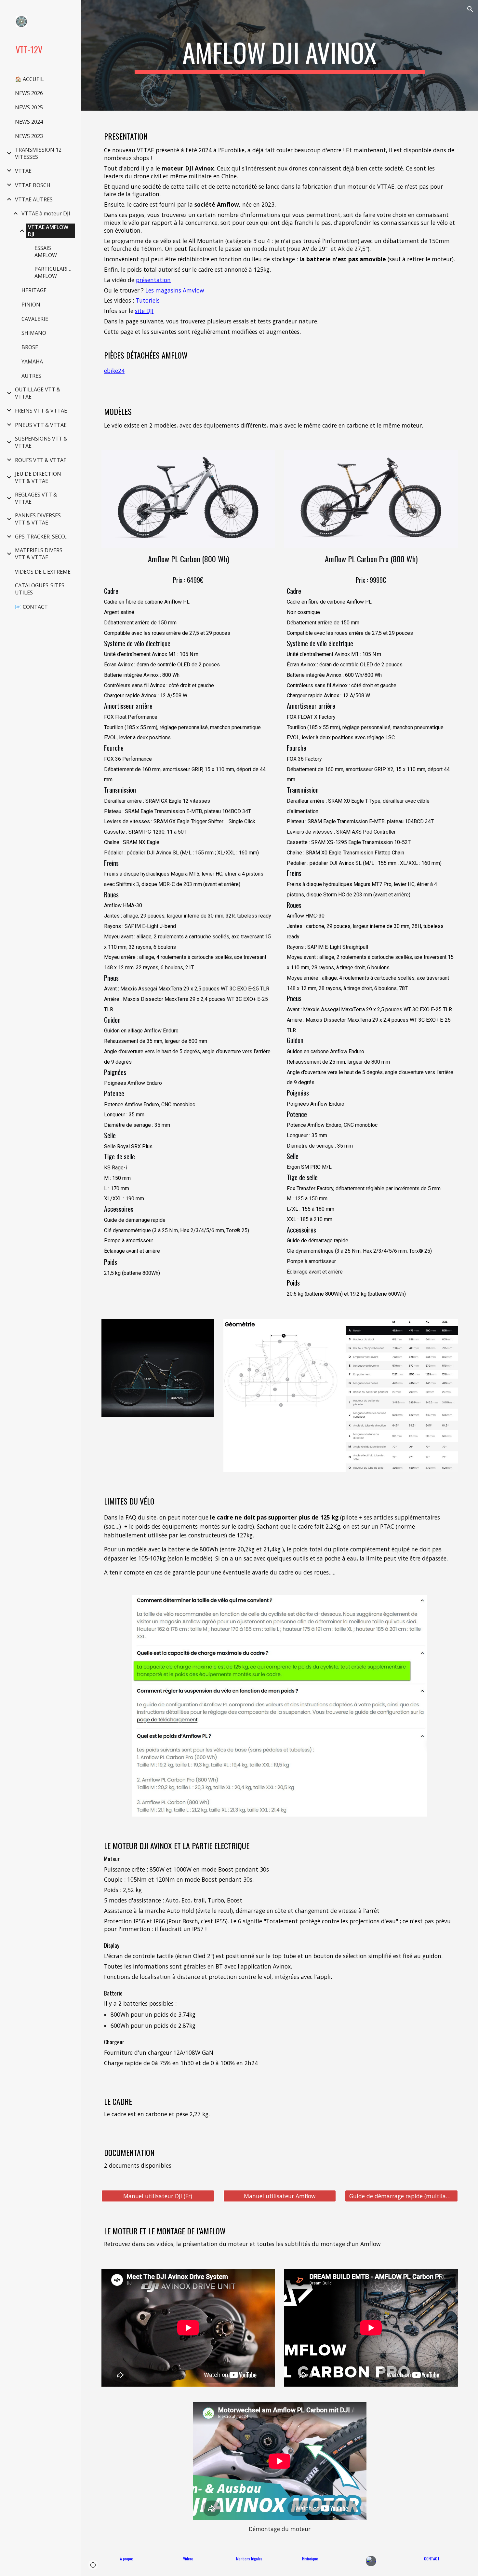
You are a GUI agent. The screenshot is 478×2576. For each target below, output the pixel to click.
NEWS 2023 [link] (29, 136)
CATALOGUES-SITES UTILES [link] (40, 589)
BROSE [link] (30, 347)
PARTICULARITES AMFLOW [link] (55, 272)
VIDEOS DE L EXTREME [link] (43, 572)
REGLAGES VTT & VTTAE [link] (36, 498)
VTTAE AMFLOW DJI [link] (48, 231)
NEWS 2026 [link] (29, 93)
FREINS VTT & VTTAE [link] (41, 411)
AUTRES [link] (31, 376)
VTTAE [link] (23, 171)
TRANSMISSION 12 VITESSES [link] (38, 153)
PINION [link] (31, 305)
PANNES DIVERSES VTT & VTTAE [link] (38, 519)
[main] (280, 55)
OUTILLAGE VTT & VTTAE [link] (38, 393)
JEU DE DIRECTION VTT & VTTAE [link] (38, 477)
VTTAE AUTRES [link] (34, 199)
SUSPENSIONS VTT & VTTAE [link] (41, 442)
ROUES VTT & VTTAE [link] (41, 460)
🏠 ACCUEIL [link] (29, 79)
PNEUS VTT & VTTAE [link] (41, 425)
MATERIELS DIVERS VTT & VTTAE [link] (39, 554)
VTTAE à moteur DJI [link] (46, 213)
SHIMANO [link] (34, 333)
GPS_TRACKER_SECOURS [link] (44, 537)
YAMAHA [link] (32, 361)
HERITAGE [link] (34, 290)
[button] (470, 9)
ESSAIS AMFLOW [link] (46, 252)
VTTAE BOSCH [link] (33, 185)
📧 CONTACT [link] (31, 607)
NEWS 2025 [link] (29, 107)
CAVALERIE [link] (35, 319)
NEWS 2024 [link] (29, 122)
